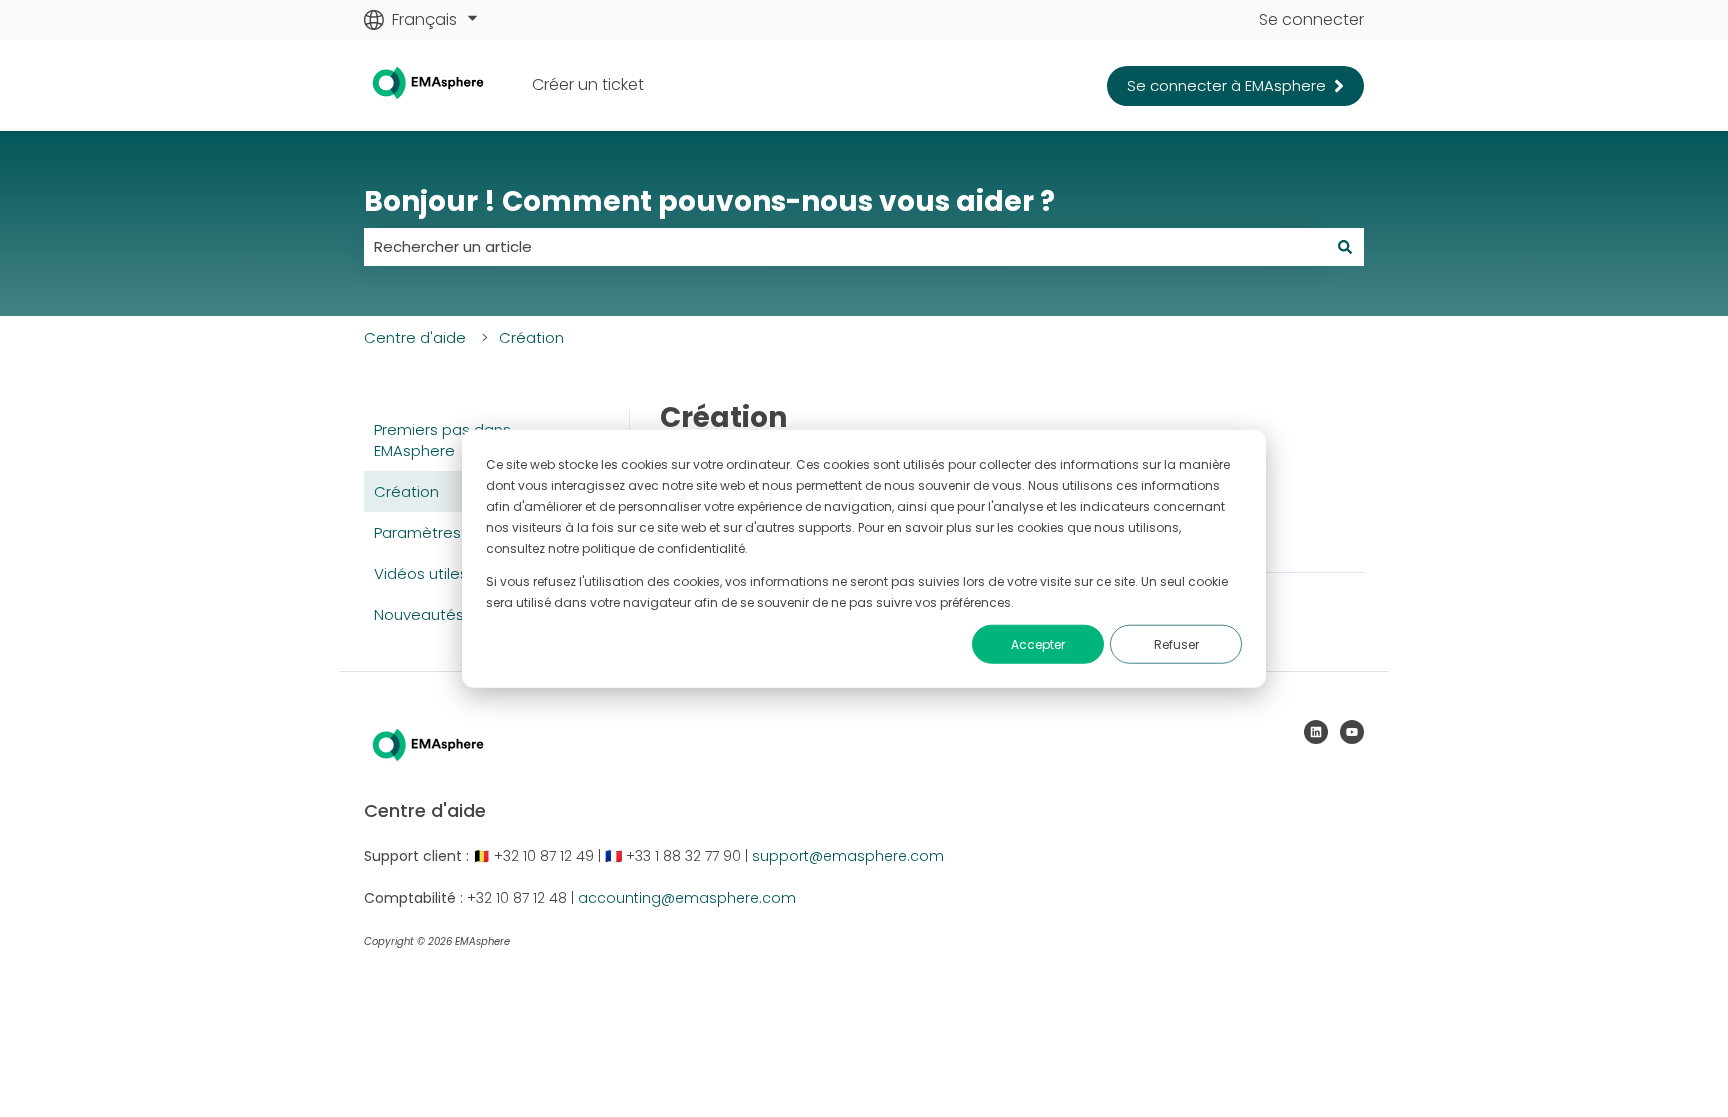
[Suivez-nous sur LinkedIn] (1316, 732)
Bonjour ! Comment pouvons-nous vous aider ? (709, 201)
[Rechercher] (1345, 246)
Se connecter (1311, 20)
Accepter (1038, 644)
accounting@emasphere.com (687, 898)
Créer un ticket (588, 85)
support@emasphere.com (848, 856)
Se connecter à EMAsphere (1226, 85)
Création (531, 337)
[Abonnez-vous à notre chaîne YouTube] (1352, 732)
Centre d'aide (415, 337)
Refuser (1176, 644)
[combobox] (845, 246)
